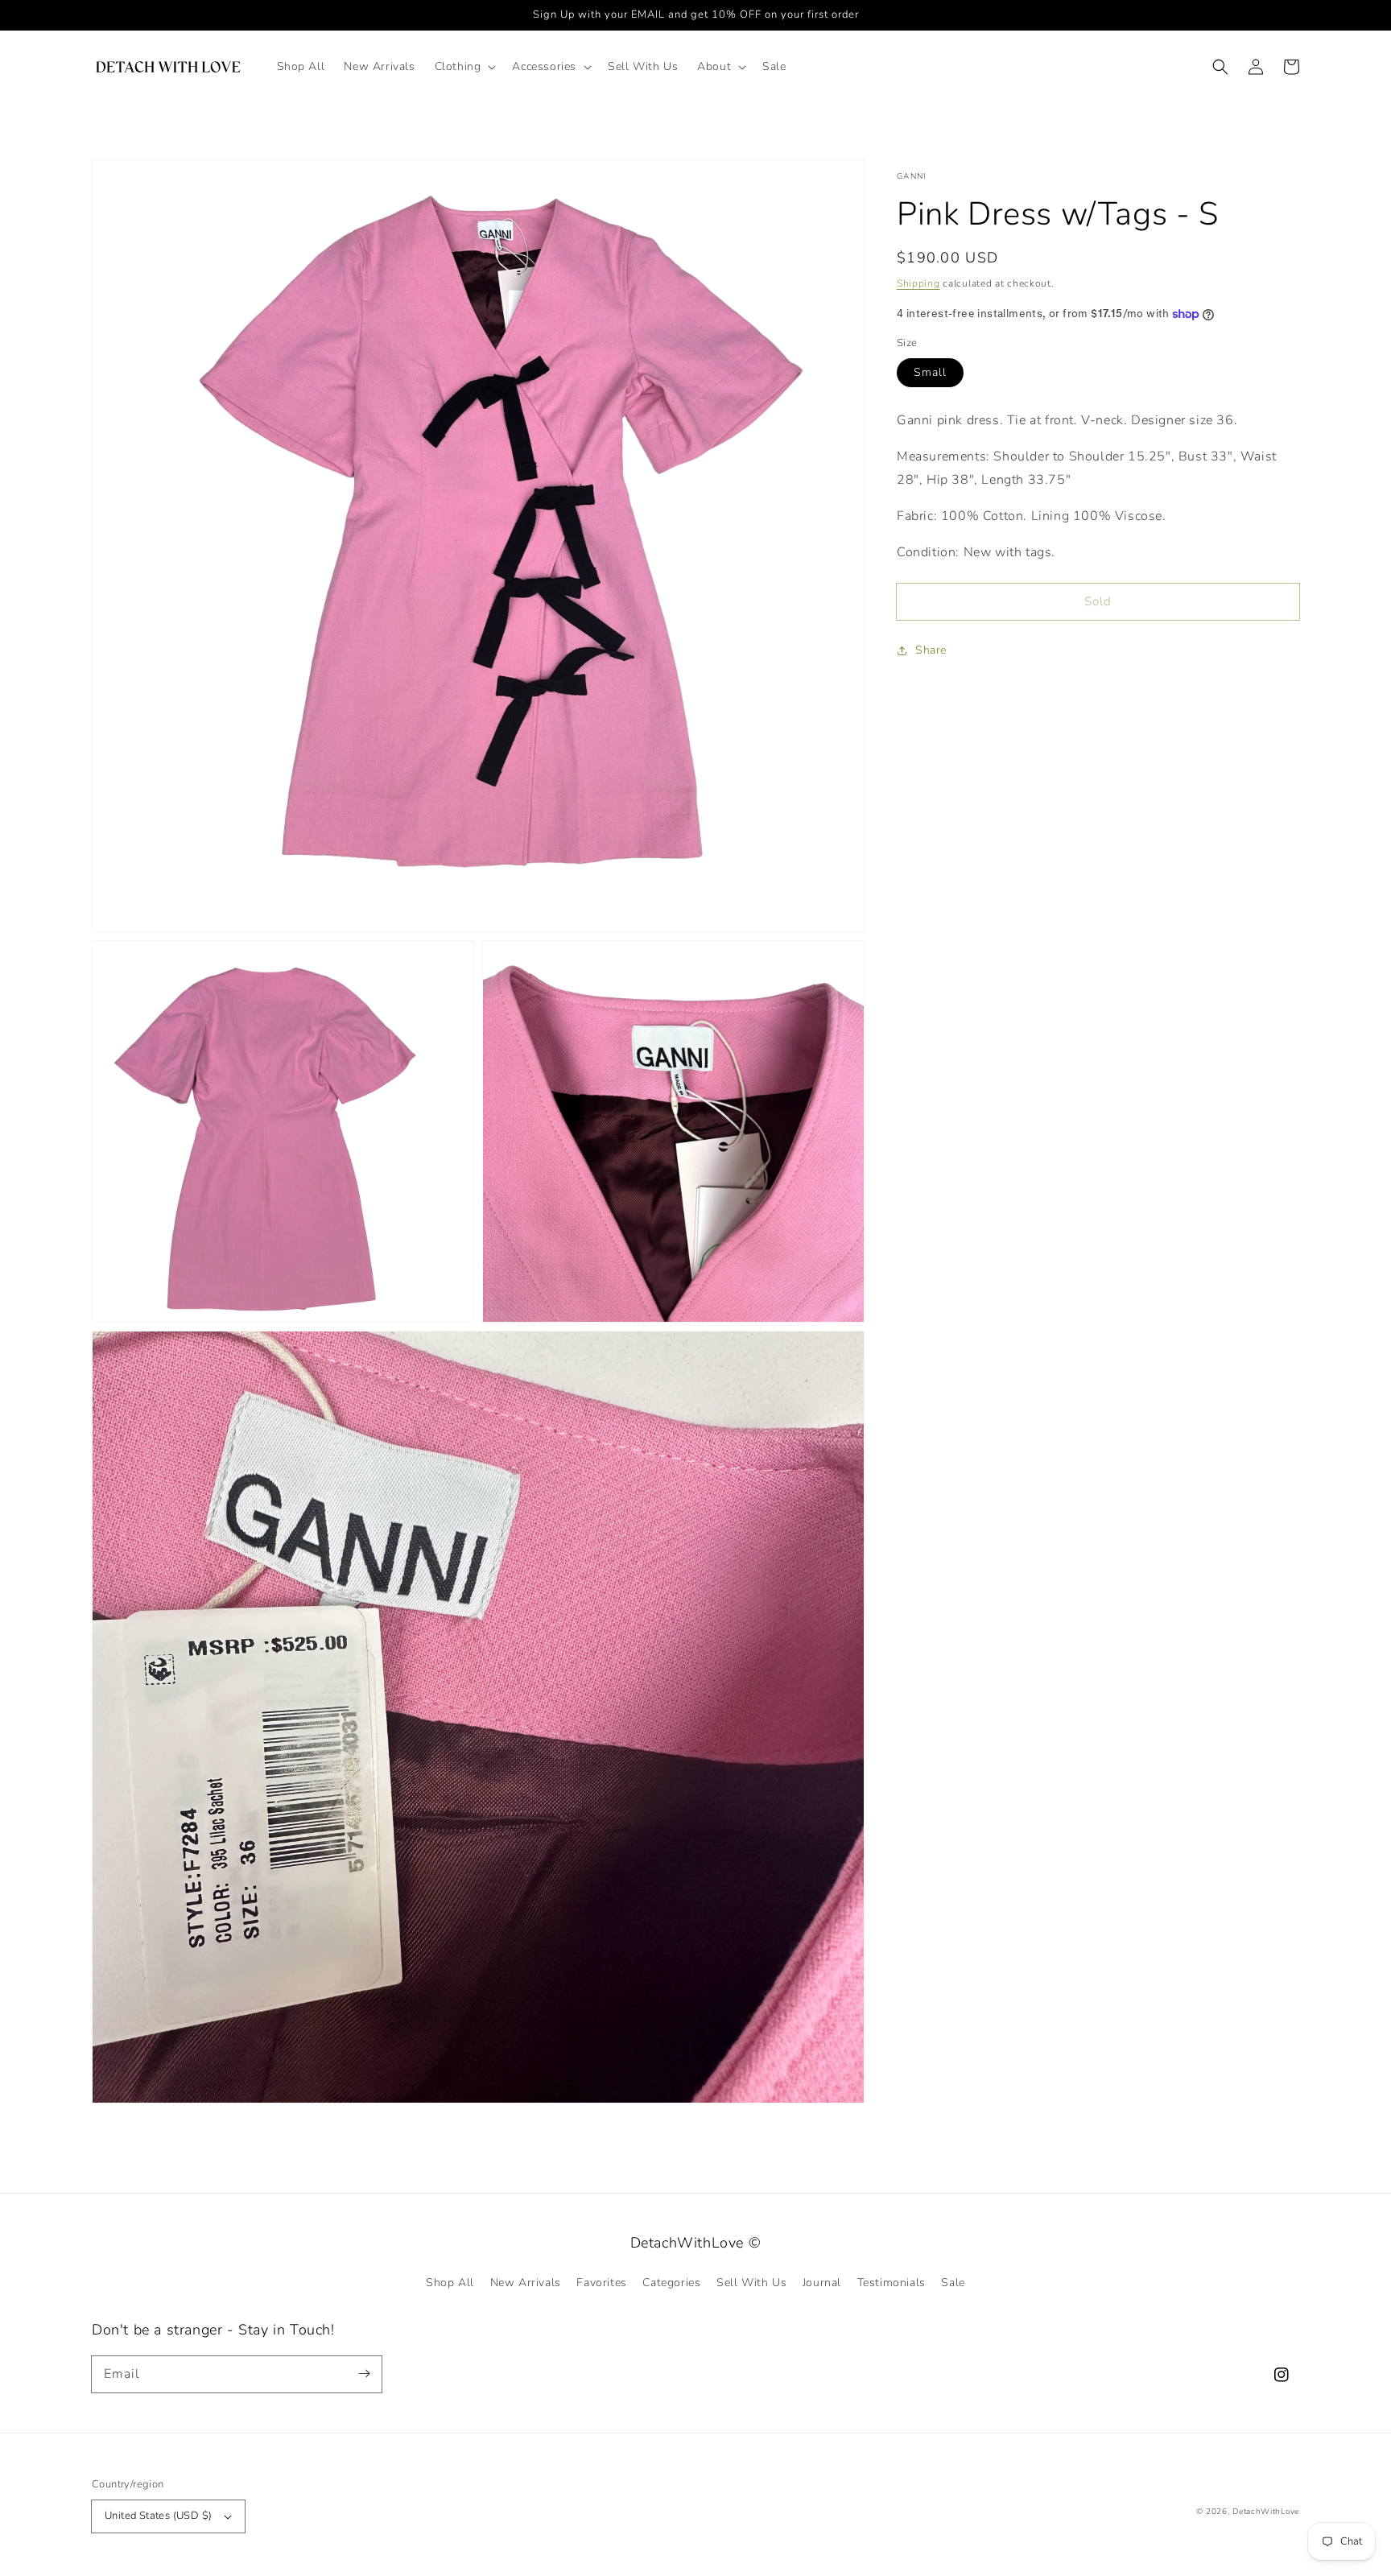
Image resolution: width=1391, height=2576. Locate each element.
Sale (953, 2283)
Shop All (450, 2283)
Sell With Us (751, 2283)
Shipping (918, 283)
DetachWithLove (1266, 2512)
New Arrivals (526, 2283)
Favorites (601, 2283)
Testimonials (892, 2283)
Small (930, 372)
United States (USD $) (158, 2516)
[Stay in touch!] (364, 2374)
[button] (464, 67)
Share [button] (931, 650)
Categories (671, 2283)
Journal (822, 2283)
